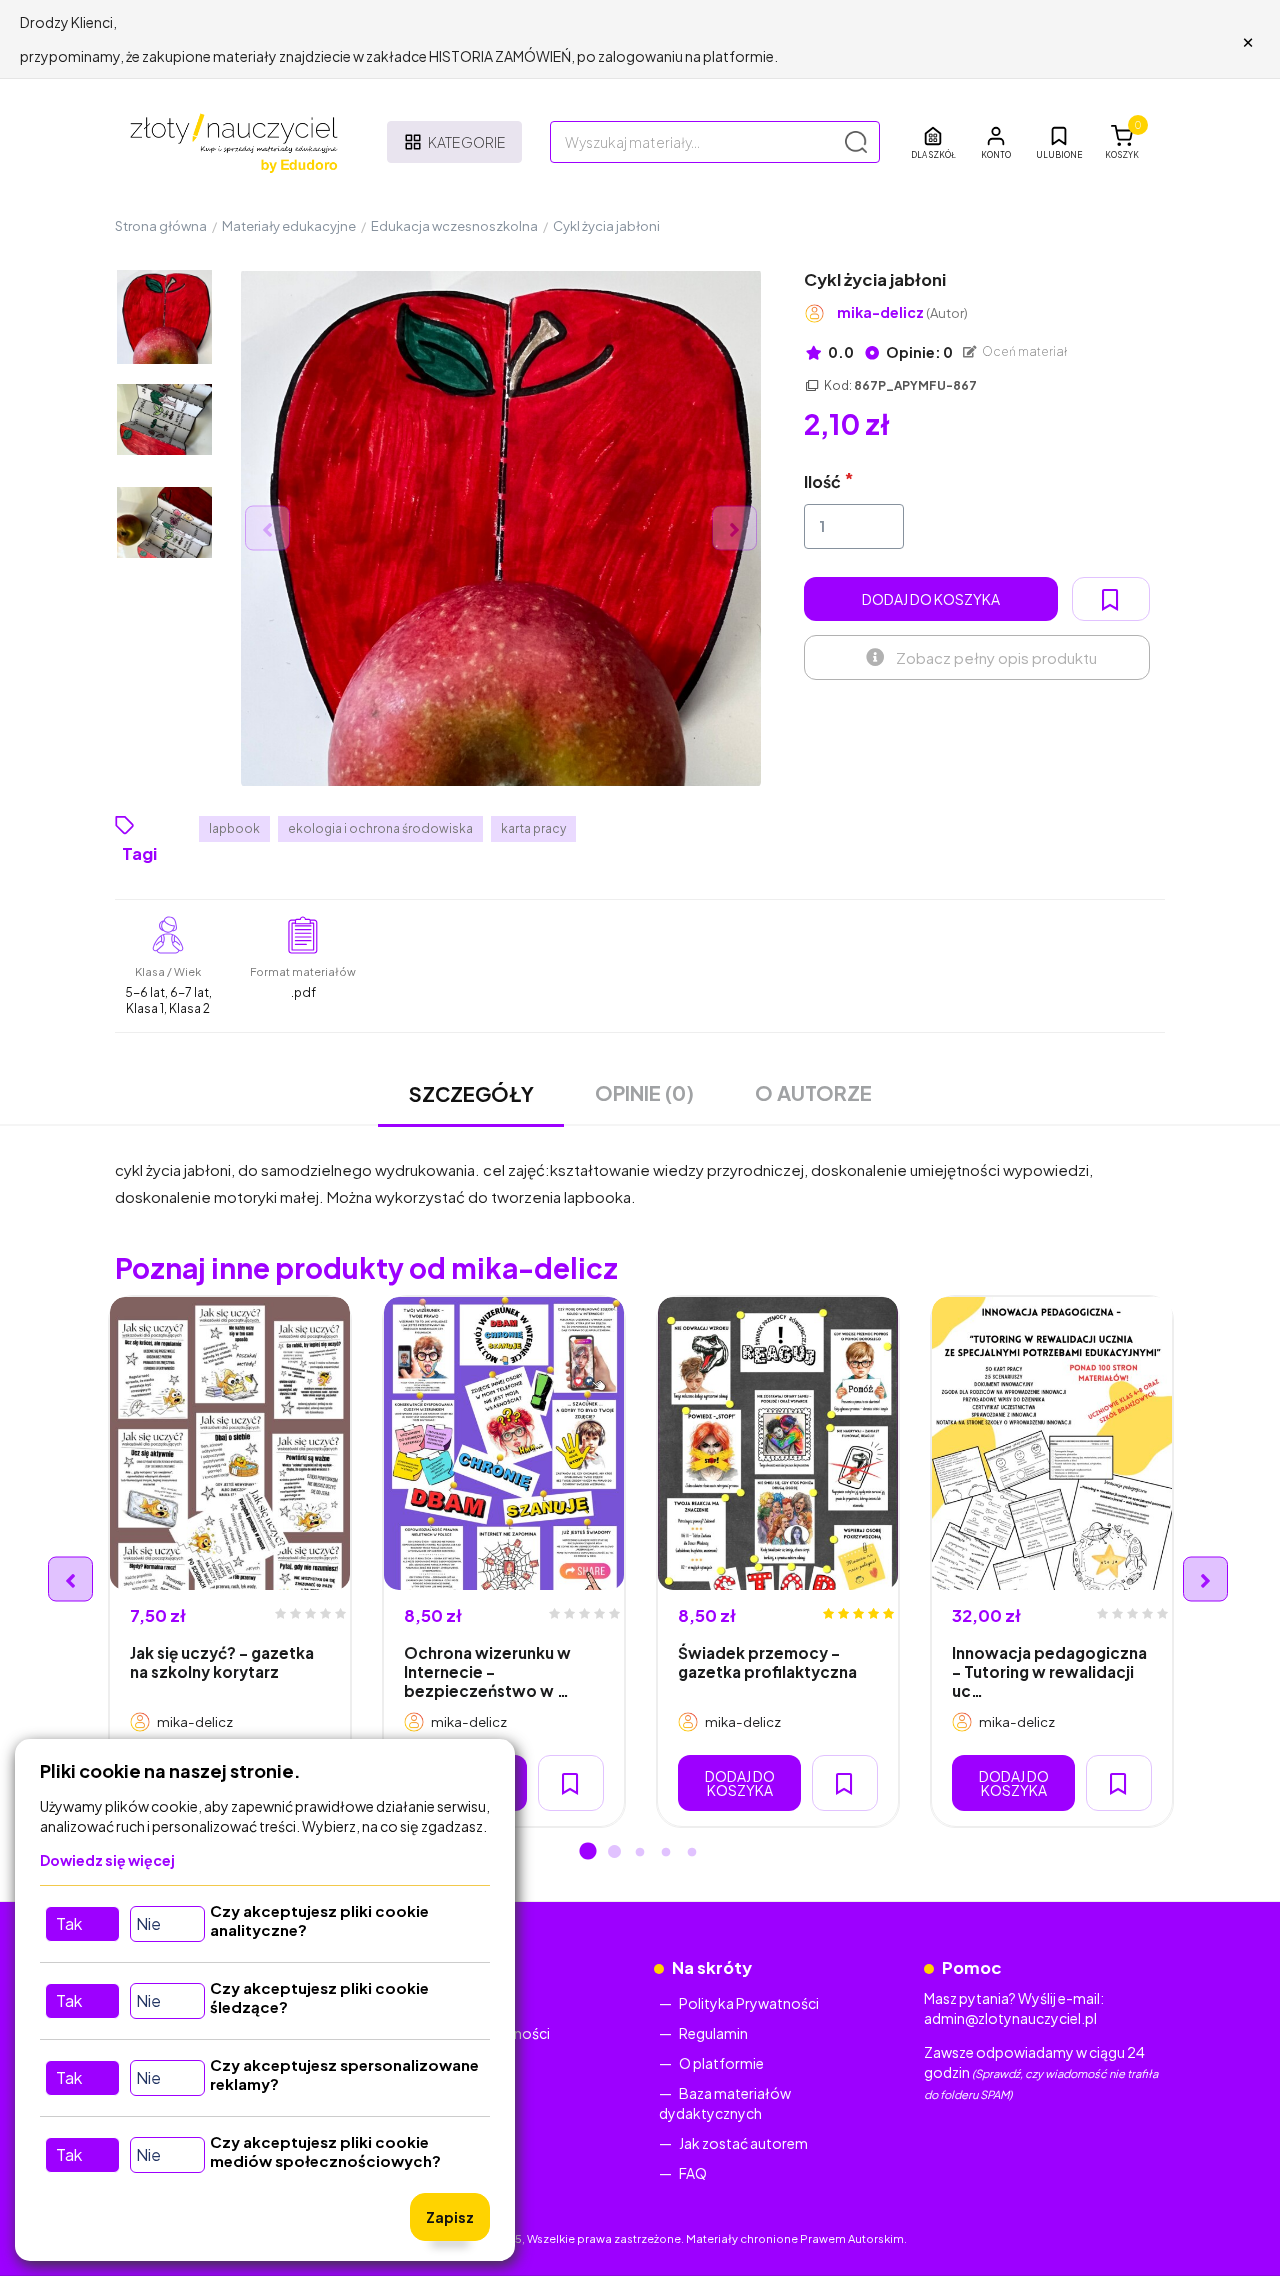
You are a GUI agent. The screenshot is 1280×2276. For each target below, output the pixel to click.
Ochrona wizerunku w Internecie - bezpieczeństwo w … (487, 1672)
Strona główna (161, 226)
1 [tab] (588, 1853)
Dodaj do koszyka (931, 599)
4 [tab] (666, 1853)
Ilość (822, 481)
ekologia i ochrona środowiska (380, 828)
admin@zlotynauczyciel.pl (1010, 2018)
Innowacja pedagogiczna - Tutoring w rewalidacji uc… (1049, 1672)
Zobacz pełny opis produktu (996, 657)
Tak (69, 1923)
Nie (148, 1923)
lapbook (234, 828)
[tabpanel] (230, 1561)
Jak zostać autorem (743, 2143)
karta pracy (533, 828)
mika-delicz (902, 312)
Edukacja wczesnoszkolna (454, 226)
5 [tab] (692, 1853)
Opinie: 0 (918, 352)
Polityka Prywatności (749, 2003)
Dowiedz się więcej (107, 1860)
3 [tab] (640, 1853)
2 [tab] (614, 1853)
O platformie (721, 2063)
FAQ (693, 2173)
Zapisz (450, 2217)
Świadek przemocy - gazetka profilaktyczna (767, 1662)
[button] (996, 142)
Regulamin (713, 2033)
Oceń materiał (1024, 351)
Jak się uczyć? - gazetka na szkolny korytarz (222, 1662)
